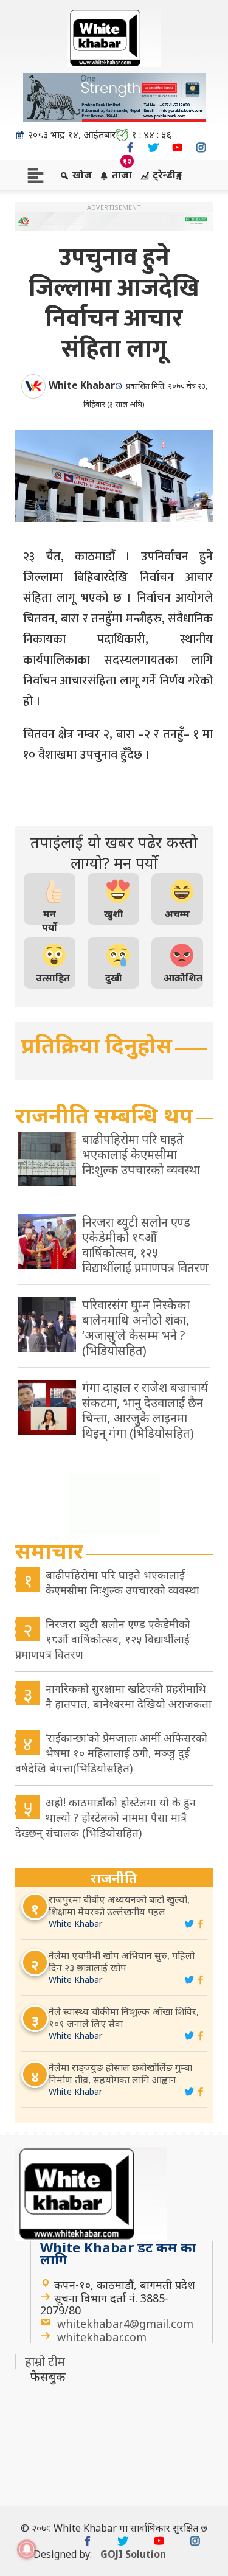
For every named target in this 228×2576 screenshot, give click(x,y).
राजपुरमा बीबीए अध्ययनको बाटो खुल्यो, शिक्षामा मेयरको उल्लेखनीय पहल (119, 1906)
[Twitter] (154, 148)
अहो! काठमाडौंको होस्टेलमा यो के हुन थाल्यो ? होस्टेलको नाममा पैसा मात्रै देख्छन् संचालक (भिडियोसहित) (105, 1817)
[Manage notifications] (27, 2549)
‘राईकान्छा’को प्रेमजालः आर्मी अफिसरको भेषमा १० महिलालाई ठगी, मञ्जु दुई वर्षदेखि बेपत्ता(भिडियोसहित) (111, 1753)
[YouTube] (177, 148)
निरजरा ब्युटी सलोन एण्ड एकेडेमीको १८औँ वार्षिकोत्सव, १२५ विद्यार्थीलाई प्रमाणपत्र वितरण (103, 1639)
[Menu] (36, 174)
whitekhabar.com (102, 2337)
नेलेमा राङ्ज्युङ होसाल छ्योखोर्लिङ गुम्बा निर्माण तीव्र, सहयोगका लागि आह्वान (120, 2073)
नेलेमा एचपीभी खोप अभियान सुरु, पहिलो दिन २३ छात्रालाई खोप (122, 1962)
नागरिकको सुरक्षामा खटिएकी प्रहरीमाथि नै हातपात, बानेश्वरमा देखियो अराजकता (129, 1696)
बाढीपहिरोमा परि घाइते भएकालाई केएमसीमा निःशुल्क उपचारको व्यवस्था (123, 1582)
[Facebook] (130, 148)
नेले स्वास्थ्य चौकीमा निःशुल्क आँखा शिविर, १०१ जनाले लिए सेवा (124, 2017)
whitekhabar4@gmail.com (125, 2324)
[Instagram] (201, 148)
